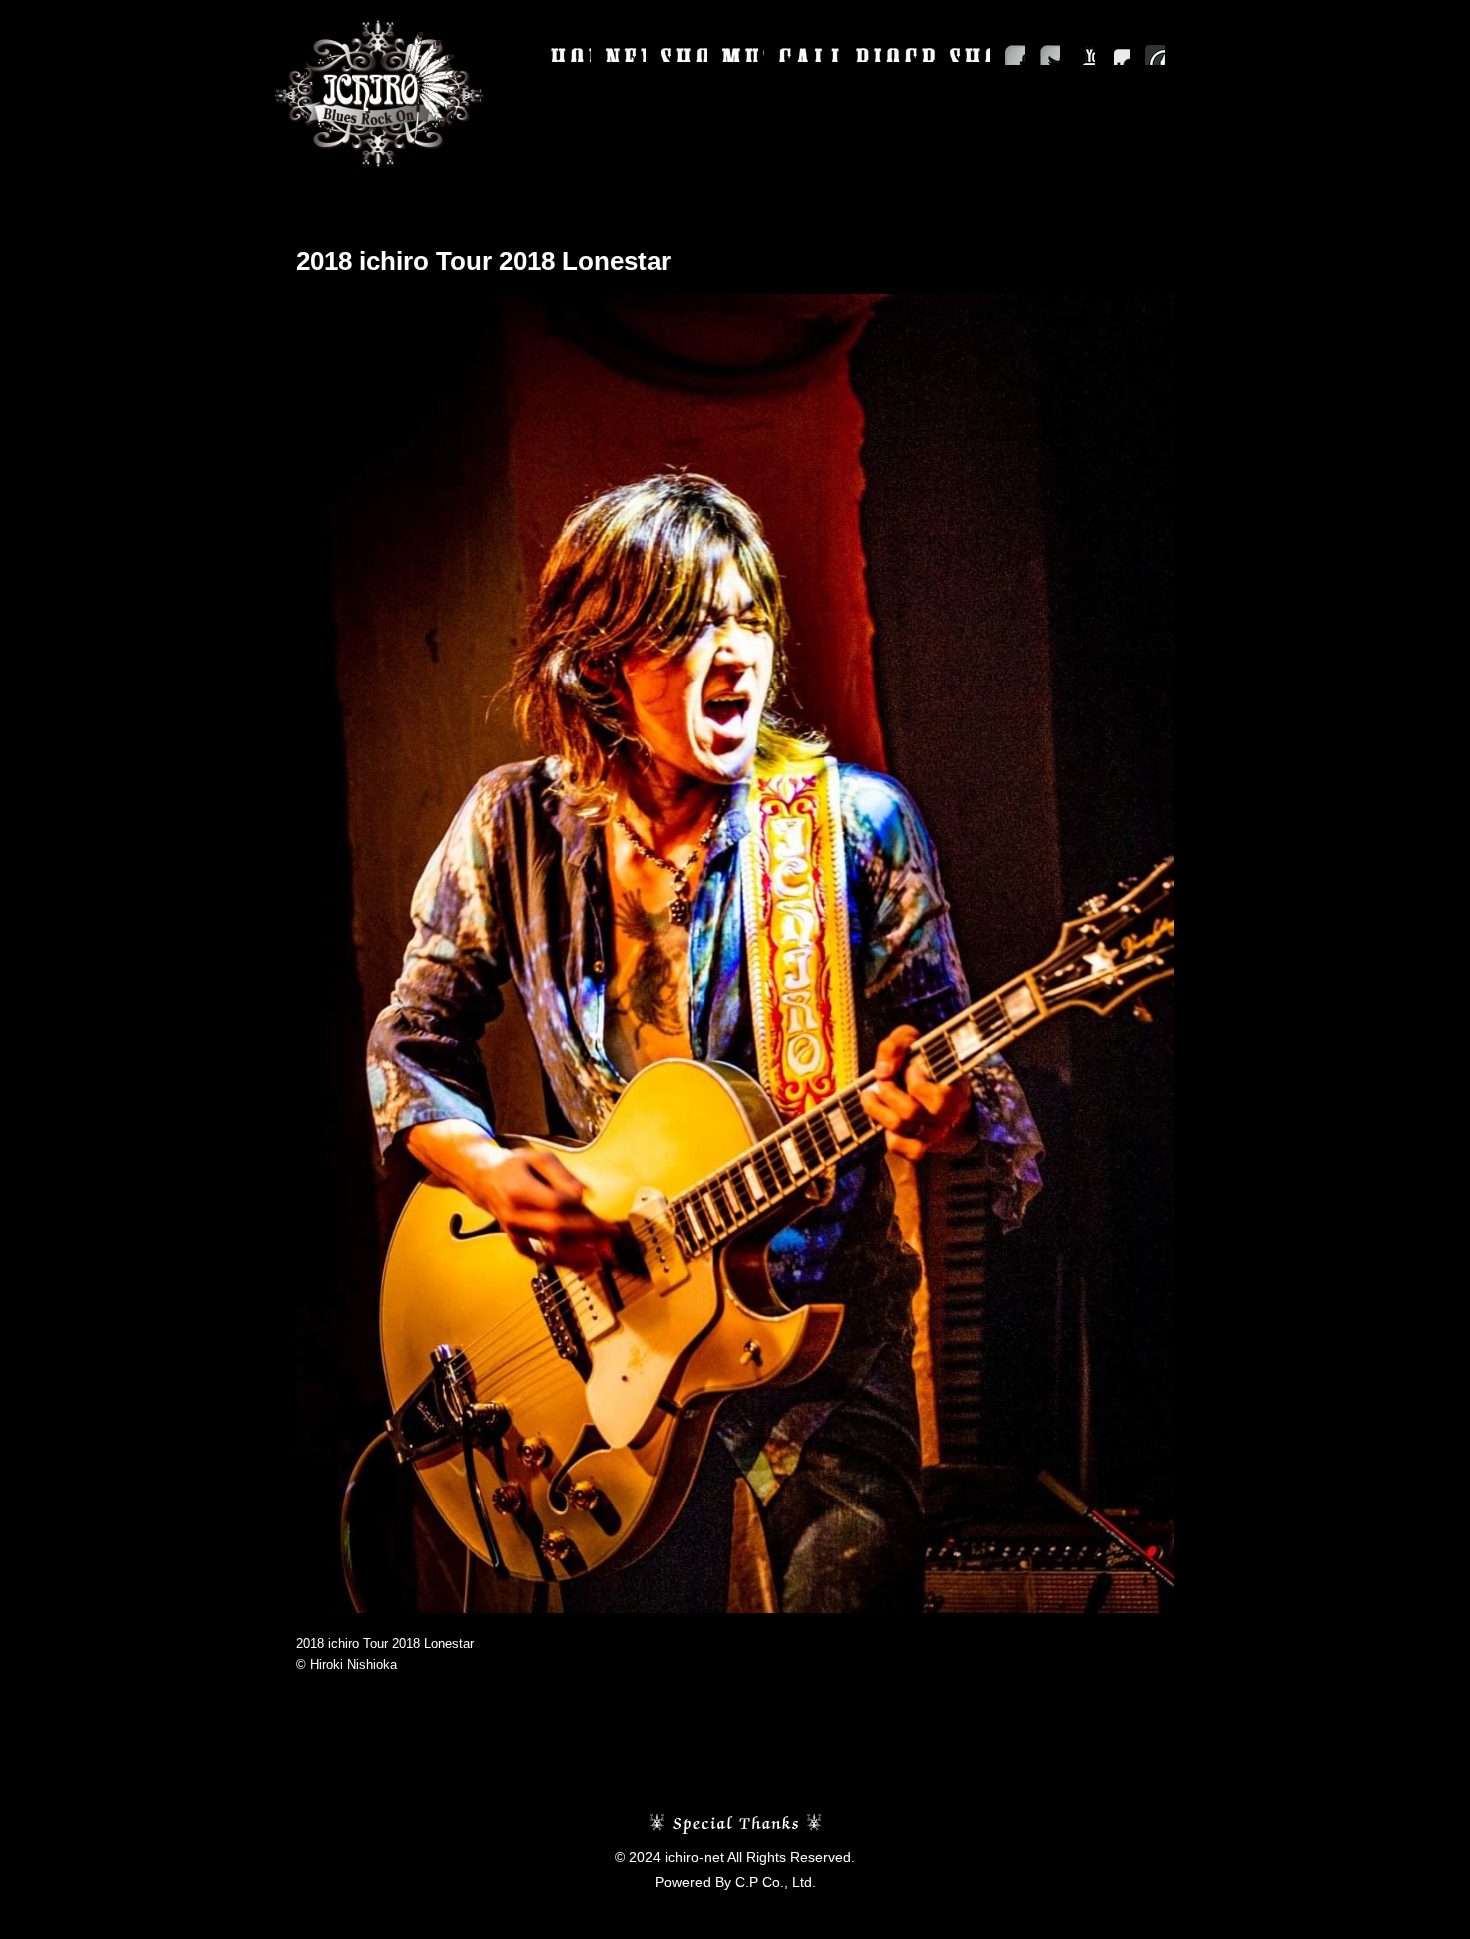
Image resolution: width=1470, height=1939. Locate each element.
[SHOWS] (684, 55)
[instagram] (1120, 55)
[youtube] (1085, 55)
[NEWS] (626, 55)
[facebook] (1015, 55)
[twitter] (1050, 55)
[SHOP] (970, 55)
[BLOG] (1155, 55)
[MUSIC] (743, 55)
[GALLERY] (810, 55)
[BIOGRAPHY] (895, 55)
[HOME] (571, 55)
